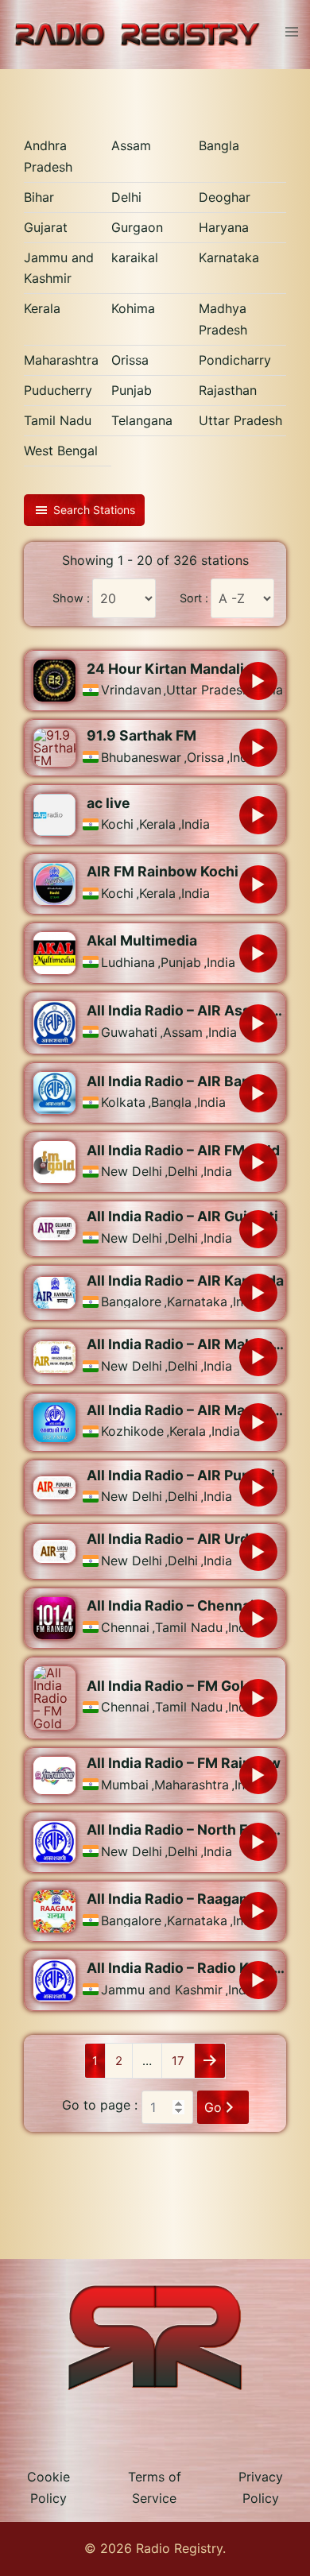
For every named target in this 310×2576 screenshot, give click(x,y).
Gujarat (46, 227)
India (196, 824)
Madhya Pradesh (223, 319)
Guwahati (129, 1032)
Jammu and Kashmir (59, 268)
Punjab (132, 390)
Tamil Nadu (58, 420)
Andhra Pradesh (48, 156)
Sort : (194, 598)
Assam (131, 145)
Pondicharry (235, 360)
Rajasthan (228, 390)
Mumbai (125, 1785)
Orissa (130, 360)
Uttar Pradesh (240, 420)
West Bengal (61, 451)
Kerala (42, 308)
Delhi (126, 197)
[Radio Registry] (137, 33)
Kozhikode (132, 1431)
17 (178, 2061)
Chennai (125, 1627)
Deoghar (225, 197)
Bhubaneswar (141, 757)
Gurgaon (137, 227)
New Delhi (132, 1171)
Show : (71, 598)
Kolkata (123, 1102)
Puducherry (58, 390)
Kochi (117, 824)
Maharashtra (61, 360)
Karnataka (229, 257)
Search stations (94, 510)
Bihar (39, 197)
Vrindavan (131, 690)
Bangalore (131, 1302)
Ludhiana (128, 962)
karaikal (135, 257)
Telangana (142, 420)
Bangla (219, 145)
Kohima (133, 308)
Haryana (224, 227)
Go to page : (100, 2105)
